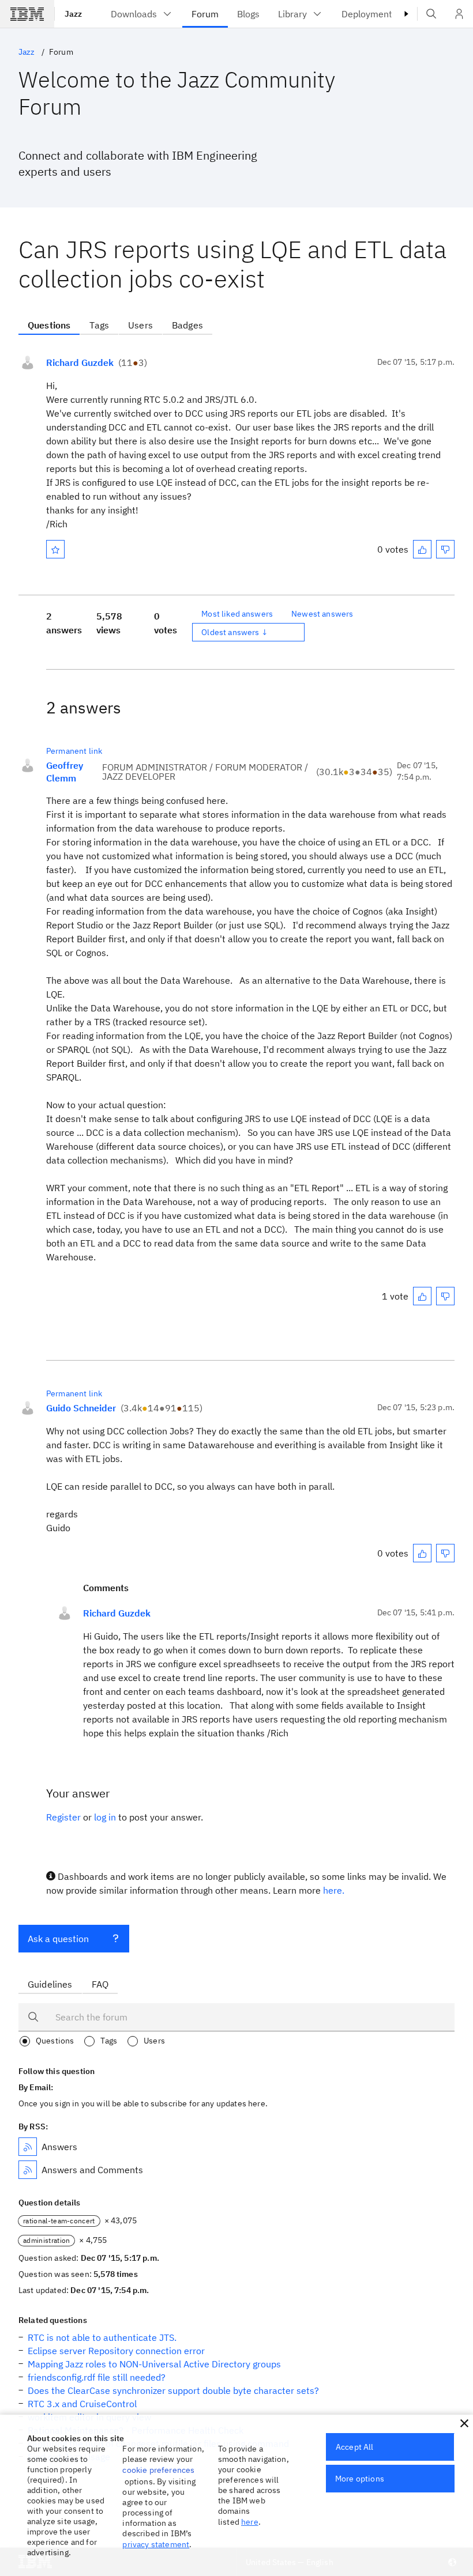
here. (334, 1890)
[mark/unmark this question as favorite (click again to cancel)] (55, 549)
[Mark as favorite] (55, 549)
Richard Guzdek (80, 362)
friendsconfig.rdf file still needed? (97, 2377)
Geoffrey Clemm (65, 772)
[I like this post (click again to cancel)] (422, 549)
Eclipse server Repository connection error (116, 2351)
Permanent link (74, 751)
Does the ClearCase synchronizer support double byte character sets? (173, 2390)
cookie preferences (158, 2470)
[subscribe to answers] (28, 2147)
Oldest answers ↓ (234, 632)
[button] (464, 2423)
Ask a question (58, 1939)
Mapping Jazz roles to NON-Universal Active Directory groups (154, 2364)
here (250, 2522)
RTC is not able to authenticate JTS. (102, 2337)
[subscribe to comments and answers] (28, 2170)
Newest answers (322, 614)
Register (63, 1817)
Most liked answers (237, 614)
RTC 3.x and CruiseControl (82, 2404)
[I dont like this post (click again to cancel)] (445, 549)
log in (105, 1817)
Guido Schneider (81, 1408)
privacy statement (156, 2544)
